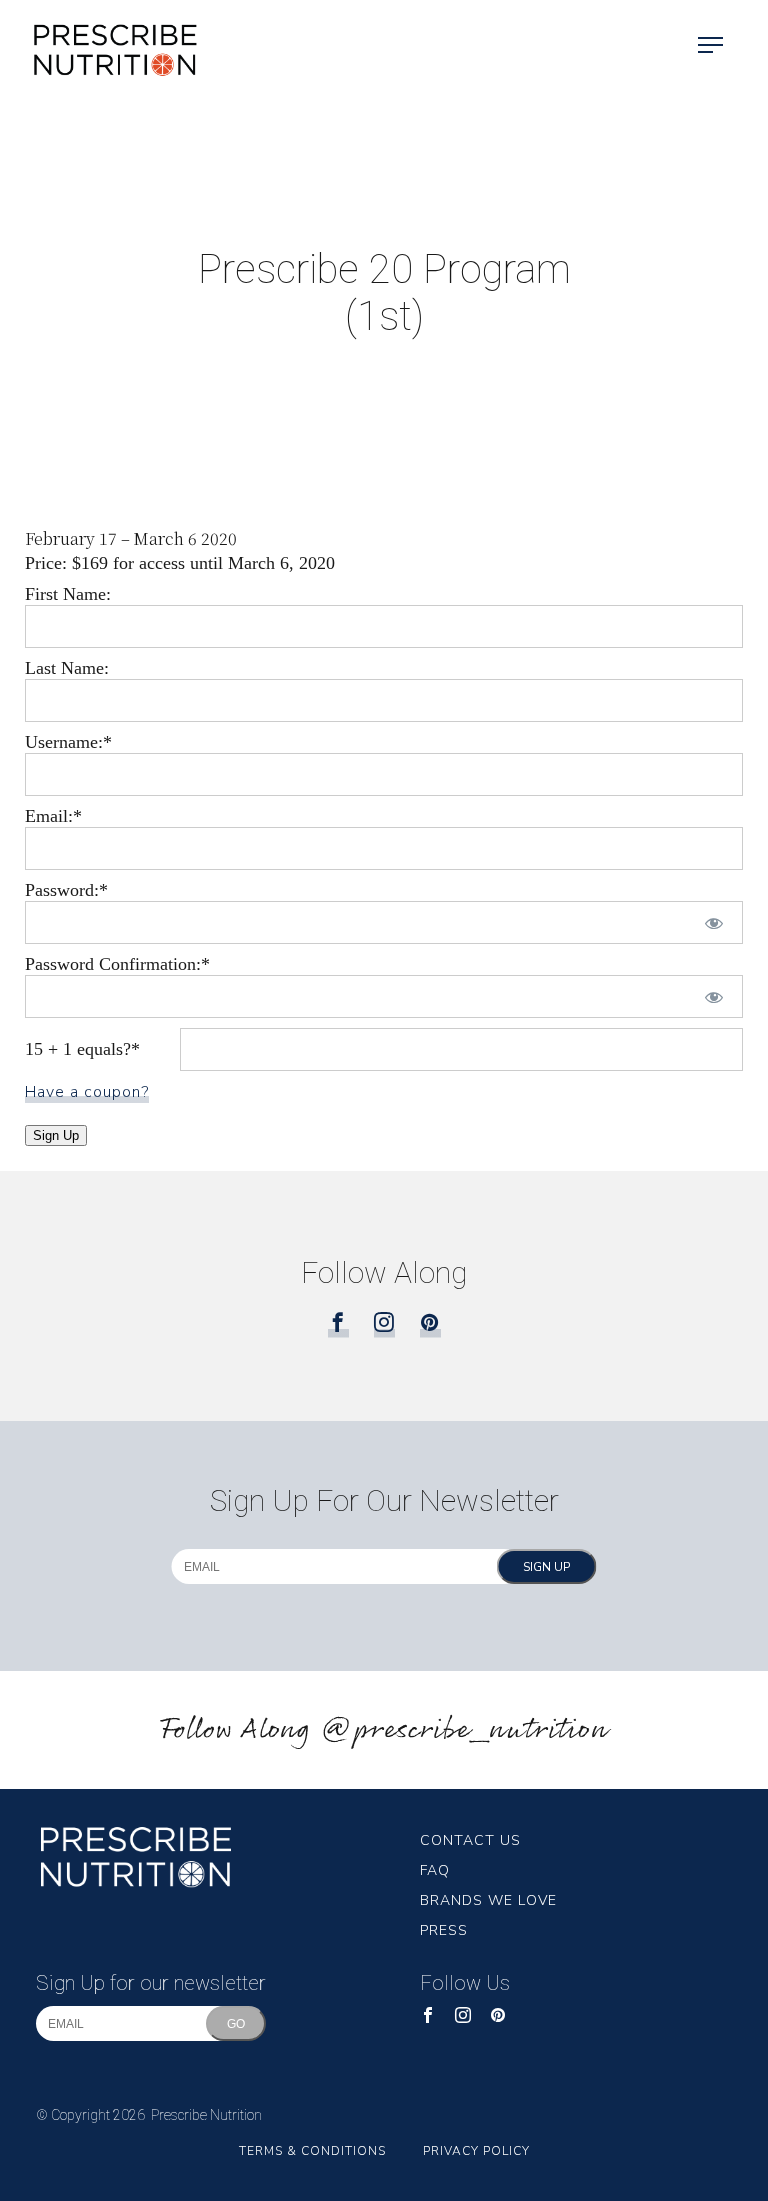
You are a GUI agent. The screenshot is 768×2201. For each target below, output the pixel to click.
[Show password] (714, 922)
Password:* (66, 890)
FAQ (435, 1870)
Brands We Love (488, 1900)
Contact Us (470, 1840)
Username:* (68, 742)
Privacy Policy (476, 2151)
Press (444, 1930)
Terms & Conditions (312, 2151)
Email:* (53, 816)
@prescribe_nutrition (464, 1730)
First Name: (68, 594)
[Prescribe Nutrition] (100, 46)
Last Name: (67, 668)
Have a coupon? (87, 1092)
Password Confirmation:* (117, 964)
